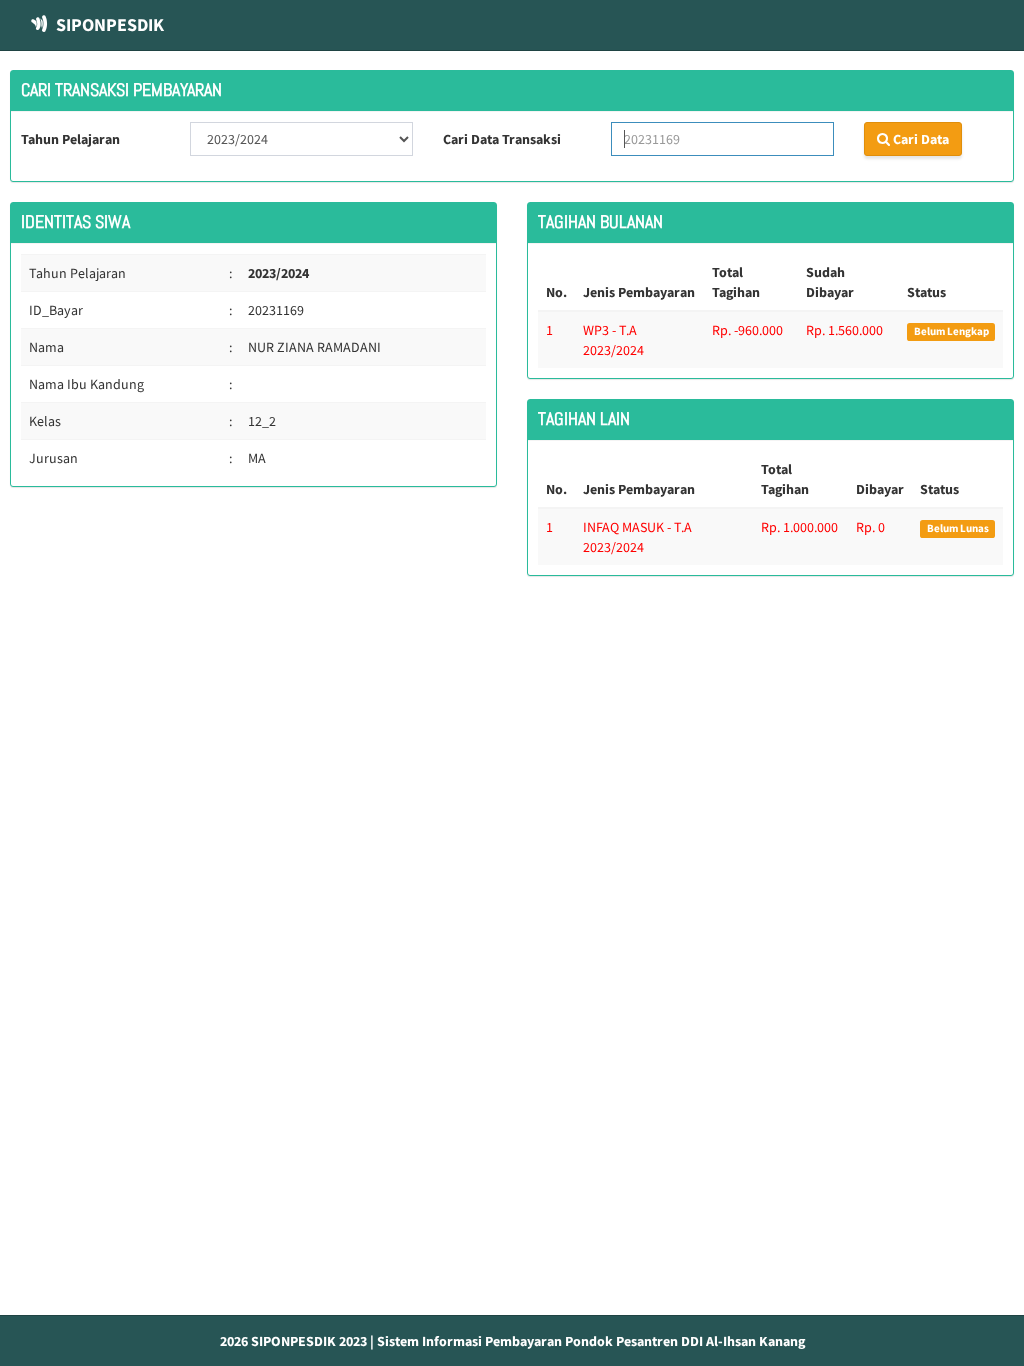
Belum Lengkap (951, 331)
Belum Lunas (958, 528)
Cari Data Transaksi (502, 139)
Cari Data (919, 139)
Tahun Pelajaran (70, 139)
